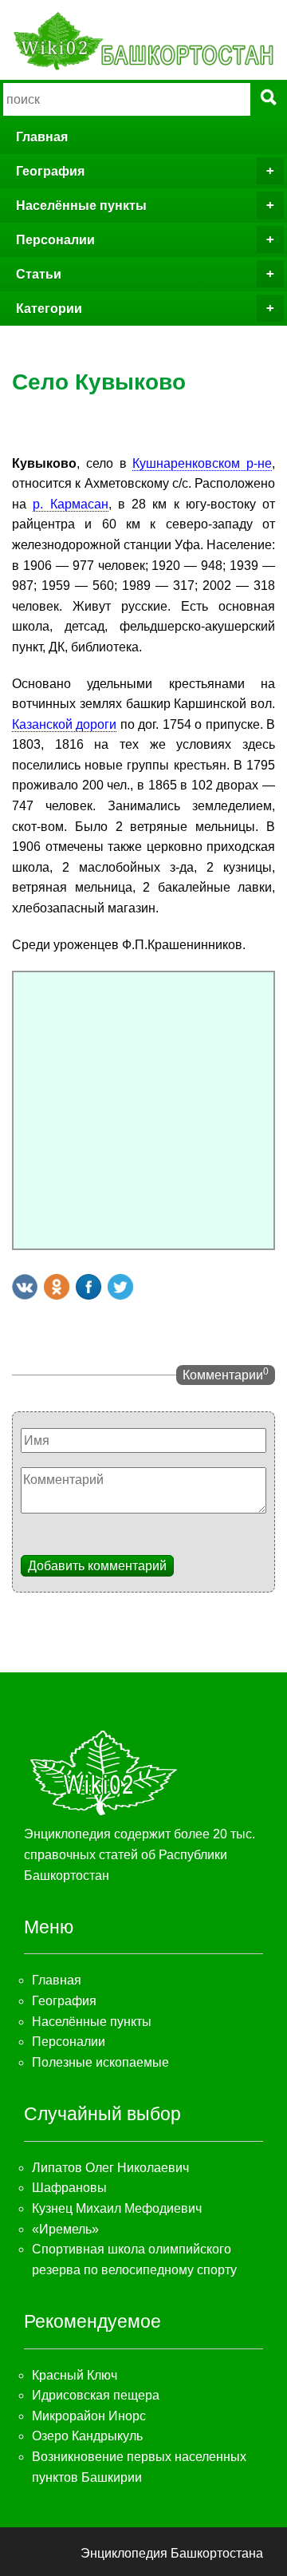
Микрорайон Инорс (89, 2416)
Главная (42, 137)
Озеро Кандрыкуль (87, 2436)
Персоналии (55, 240)
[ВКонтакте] (25, 1287)
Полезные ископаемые (100, 2062)
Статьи (39, 274)
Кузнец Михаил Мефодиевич (117, 2208)
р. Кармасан (70, 504)
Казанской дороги (64, 724)
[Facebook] (88, 1287)
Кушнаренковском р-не (202, 463)
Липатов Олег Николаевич (110, 2168)
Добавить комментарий (97, 1566)
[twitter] (120, 1287)
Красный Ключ (75, 2375)
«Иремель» (65, 2229)
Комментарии (226, 1374)
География (50, 171)
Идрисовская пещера (96, 2395)
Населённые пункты (81, 206)
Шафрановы (69, 2188)
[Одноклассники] (57, 1287)
